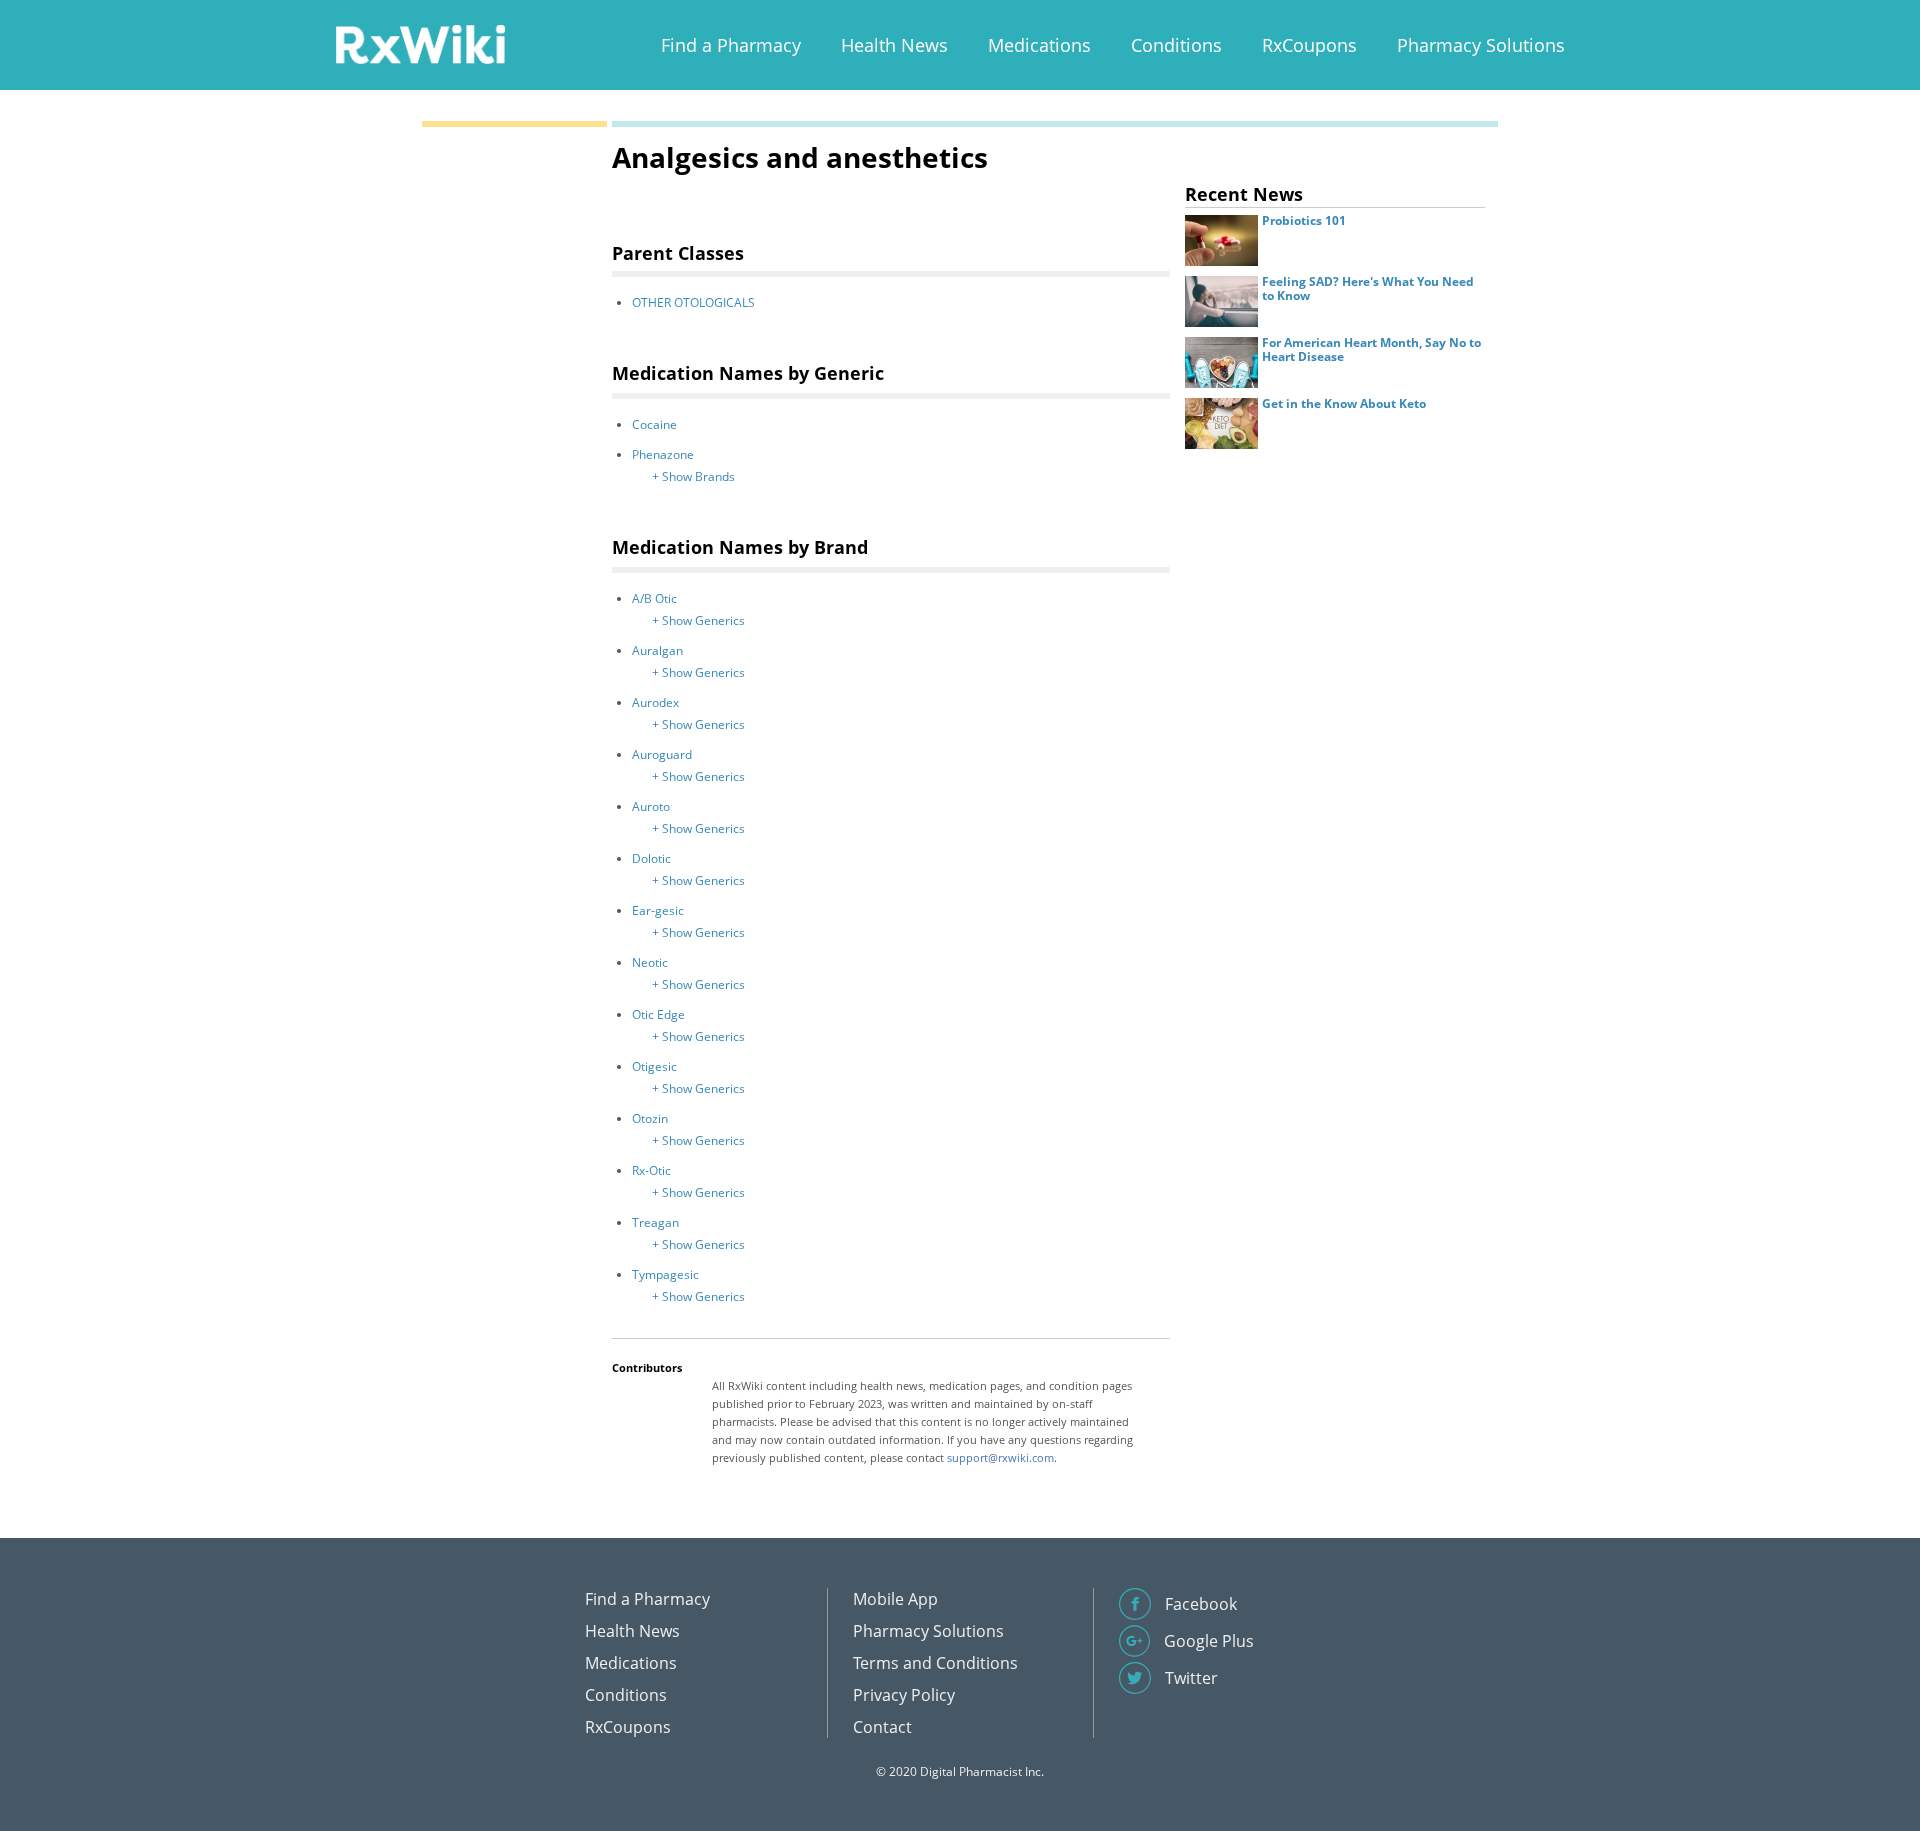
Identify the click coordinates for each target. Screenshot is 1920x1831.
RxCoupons (1309, 45)
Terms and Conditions (935, 1663)
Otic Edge (658, 1014)
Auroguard (662, 754)
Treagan (655, 1222)
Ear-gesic (658, 910)
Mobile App (895, 1599)
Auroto (651, 806)
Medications (1039, 45)
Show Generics (703, 620)
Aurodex (655, 702)
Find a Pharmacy (731, 45)
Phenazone (663, 454)
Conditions (1176, 45)
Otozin (650, 1118)
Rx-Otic (651, 1170)
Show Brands (698, 476)
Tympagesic (665, 1274)
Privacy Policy (904, 1695)
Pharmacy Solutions (1481, 45)
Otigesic (654, 1066)
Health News (894, 45)
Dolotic (651, 858)
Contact (882, 1727)
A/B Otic (654, 598)
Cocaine (654, 424)
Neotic (650, 962)
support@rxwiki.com (1000, 1457)
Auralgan (657, 650)
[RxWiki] (420, 43)
